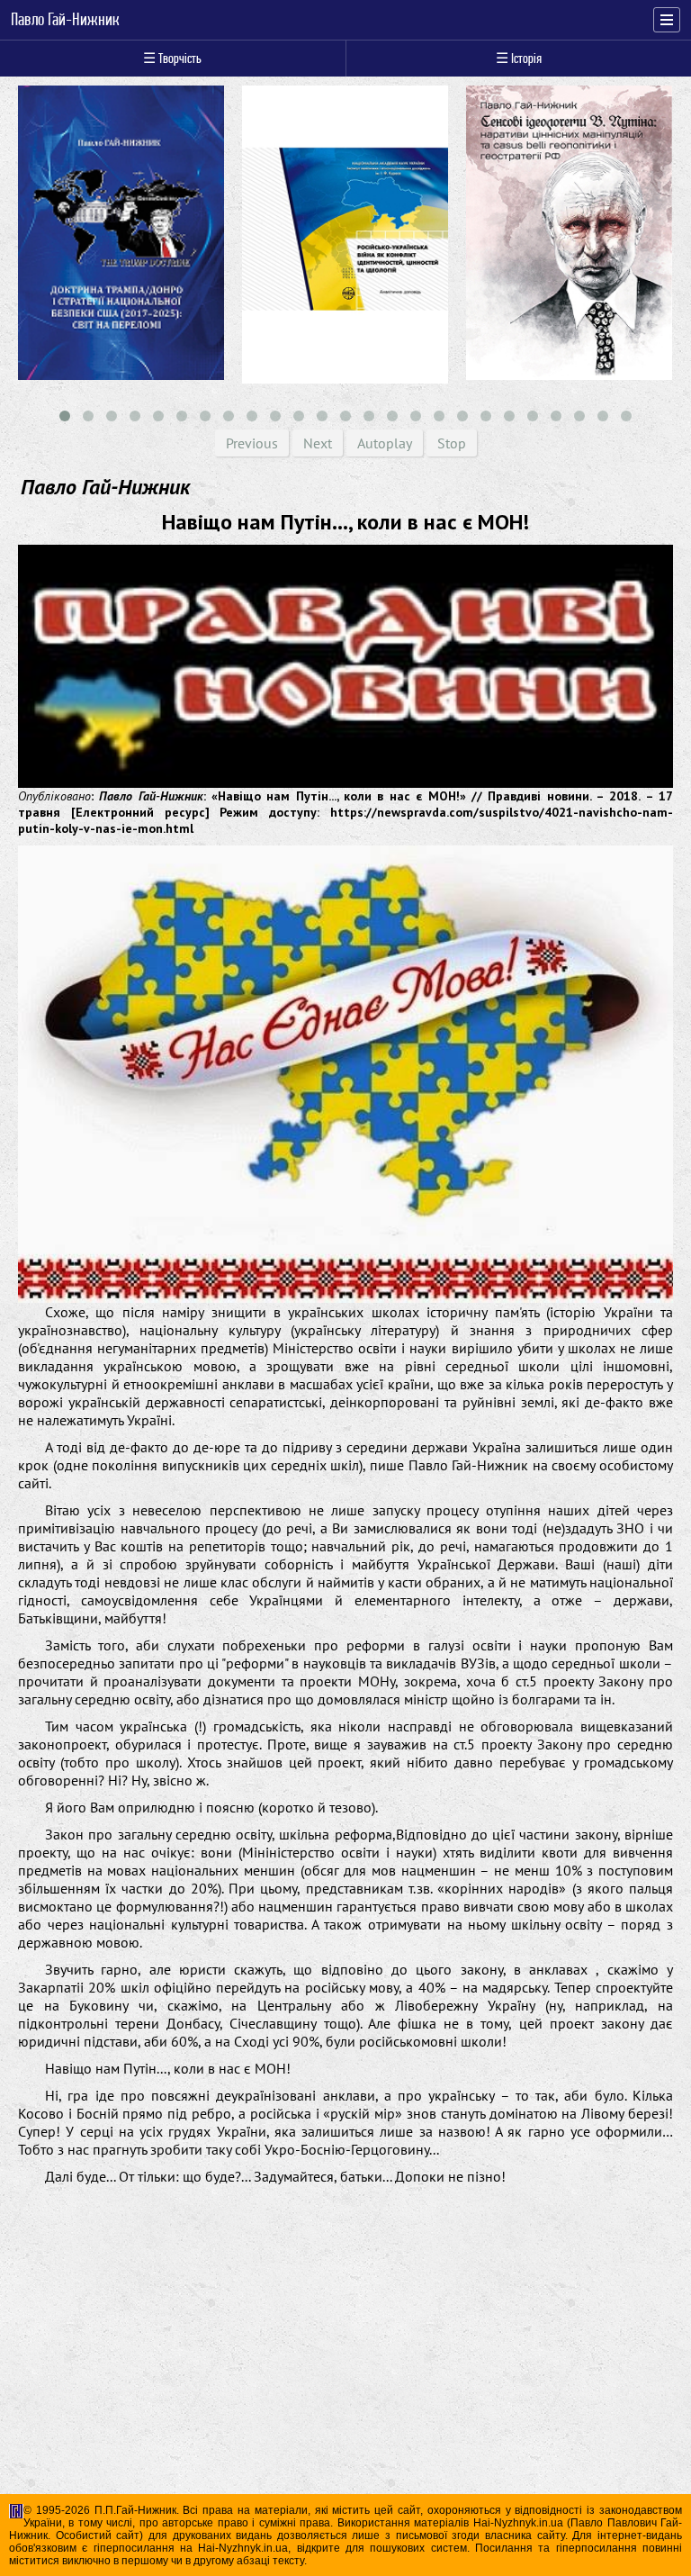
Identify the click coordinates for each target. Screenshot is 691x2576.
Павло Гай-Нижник (65, 20)
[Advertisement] (345, 2379)
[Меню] (667, 20)
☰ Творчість (172, 58)
